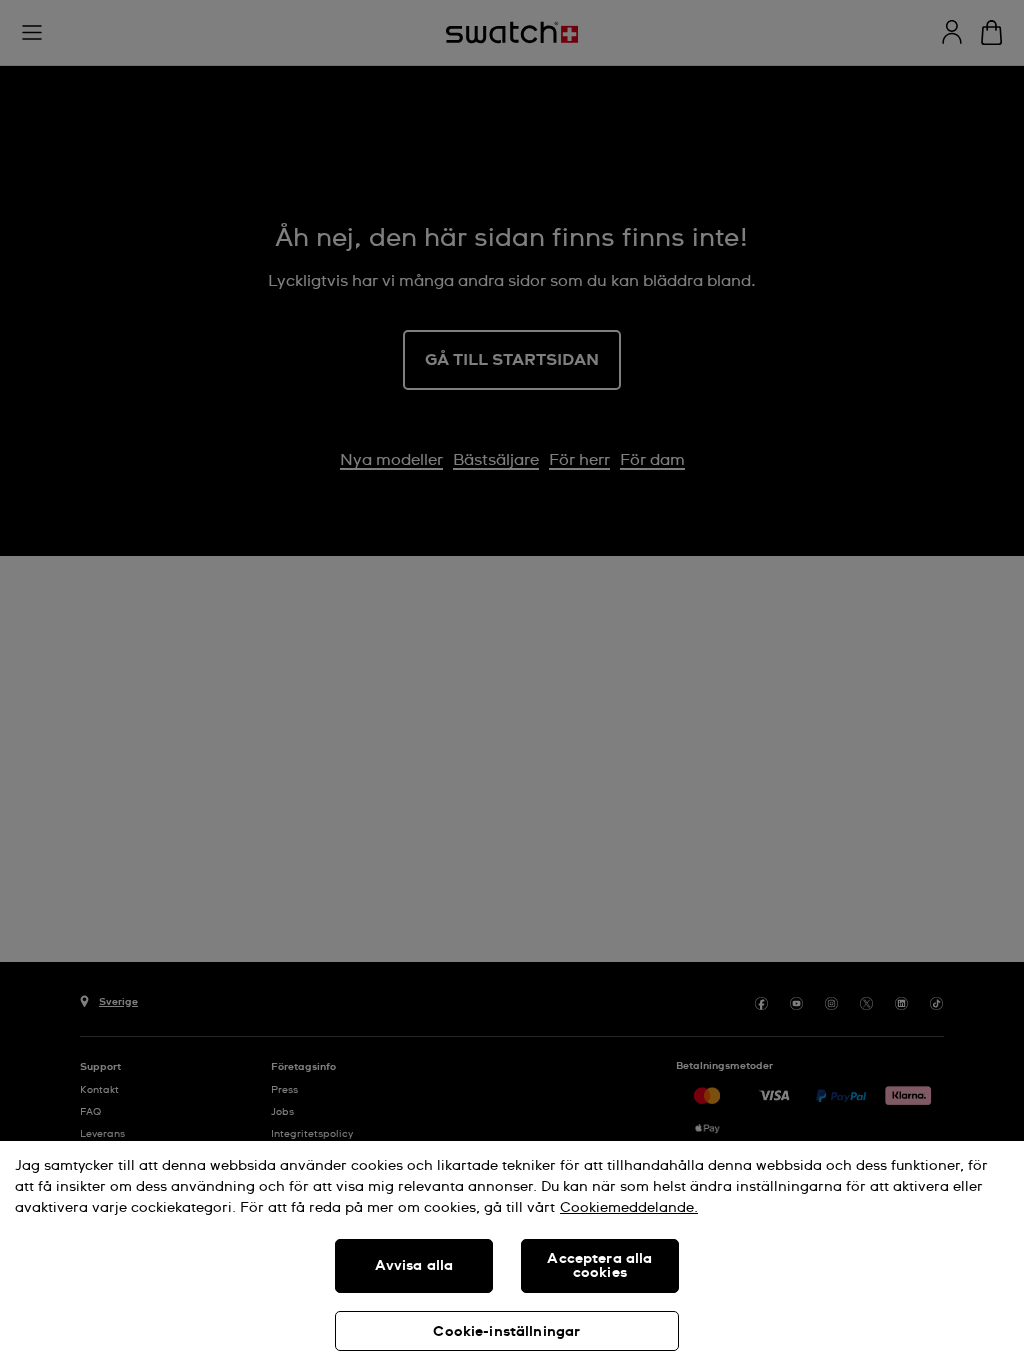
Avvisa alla (414, 1266)
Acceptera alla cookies (599, 1266)
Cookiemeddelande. (629, 1208)
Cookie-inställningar (506, 1332)
